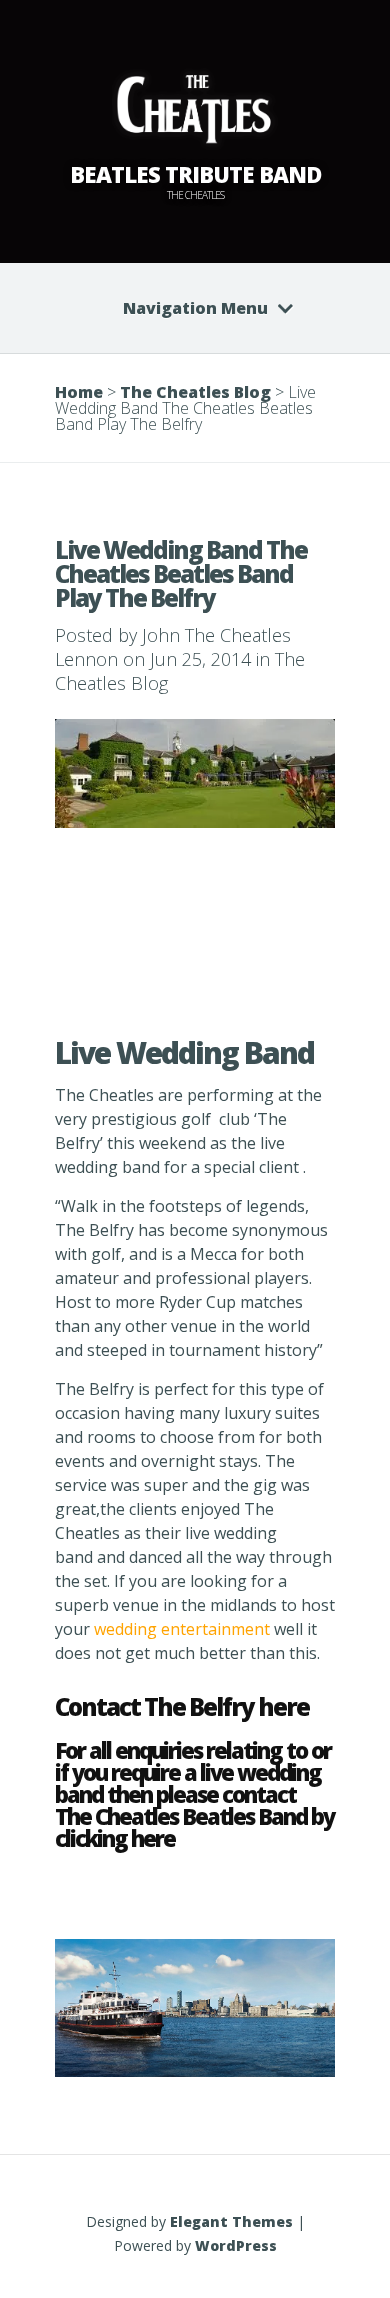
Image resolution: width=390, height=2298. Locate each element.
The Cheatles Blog (195, 392)
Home (79, 392)
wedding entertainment (184, 1629)
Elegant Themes (231, 2221)
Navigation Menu (195, 308)
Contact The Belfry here (182, 1706)
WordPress (236, 2245)
